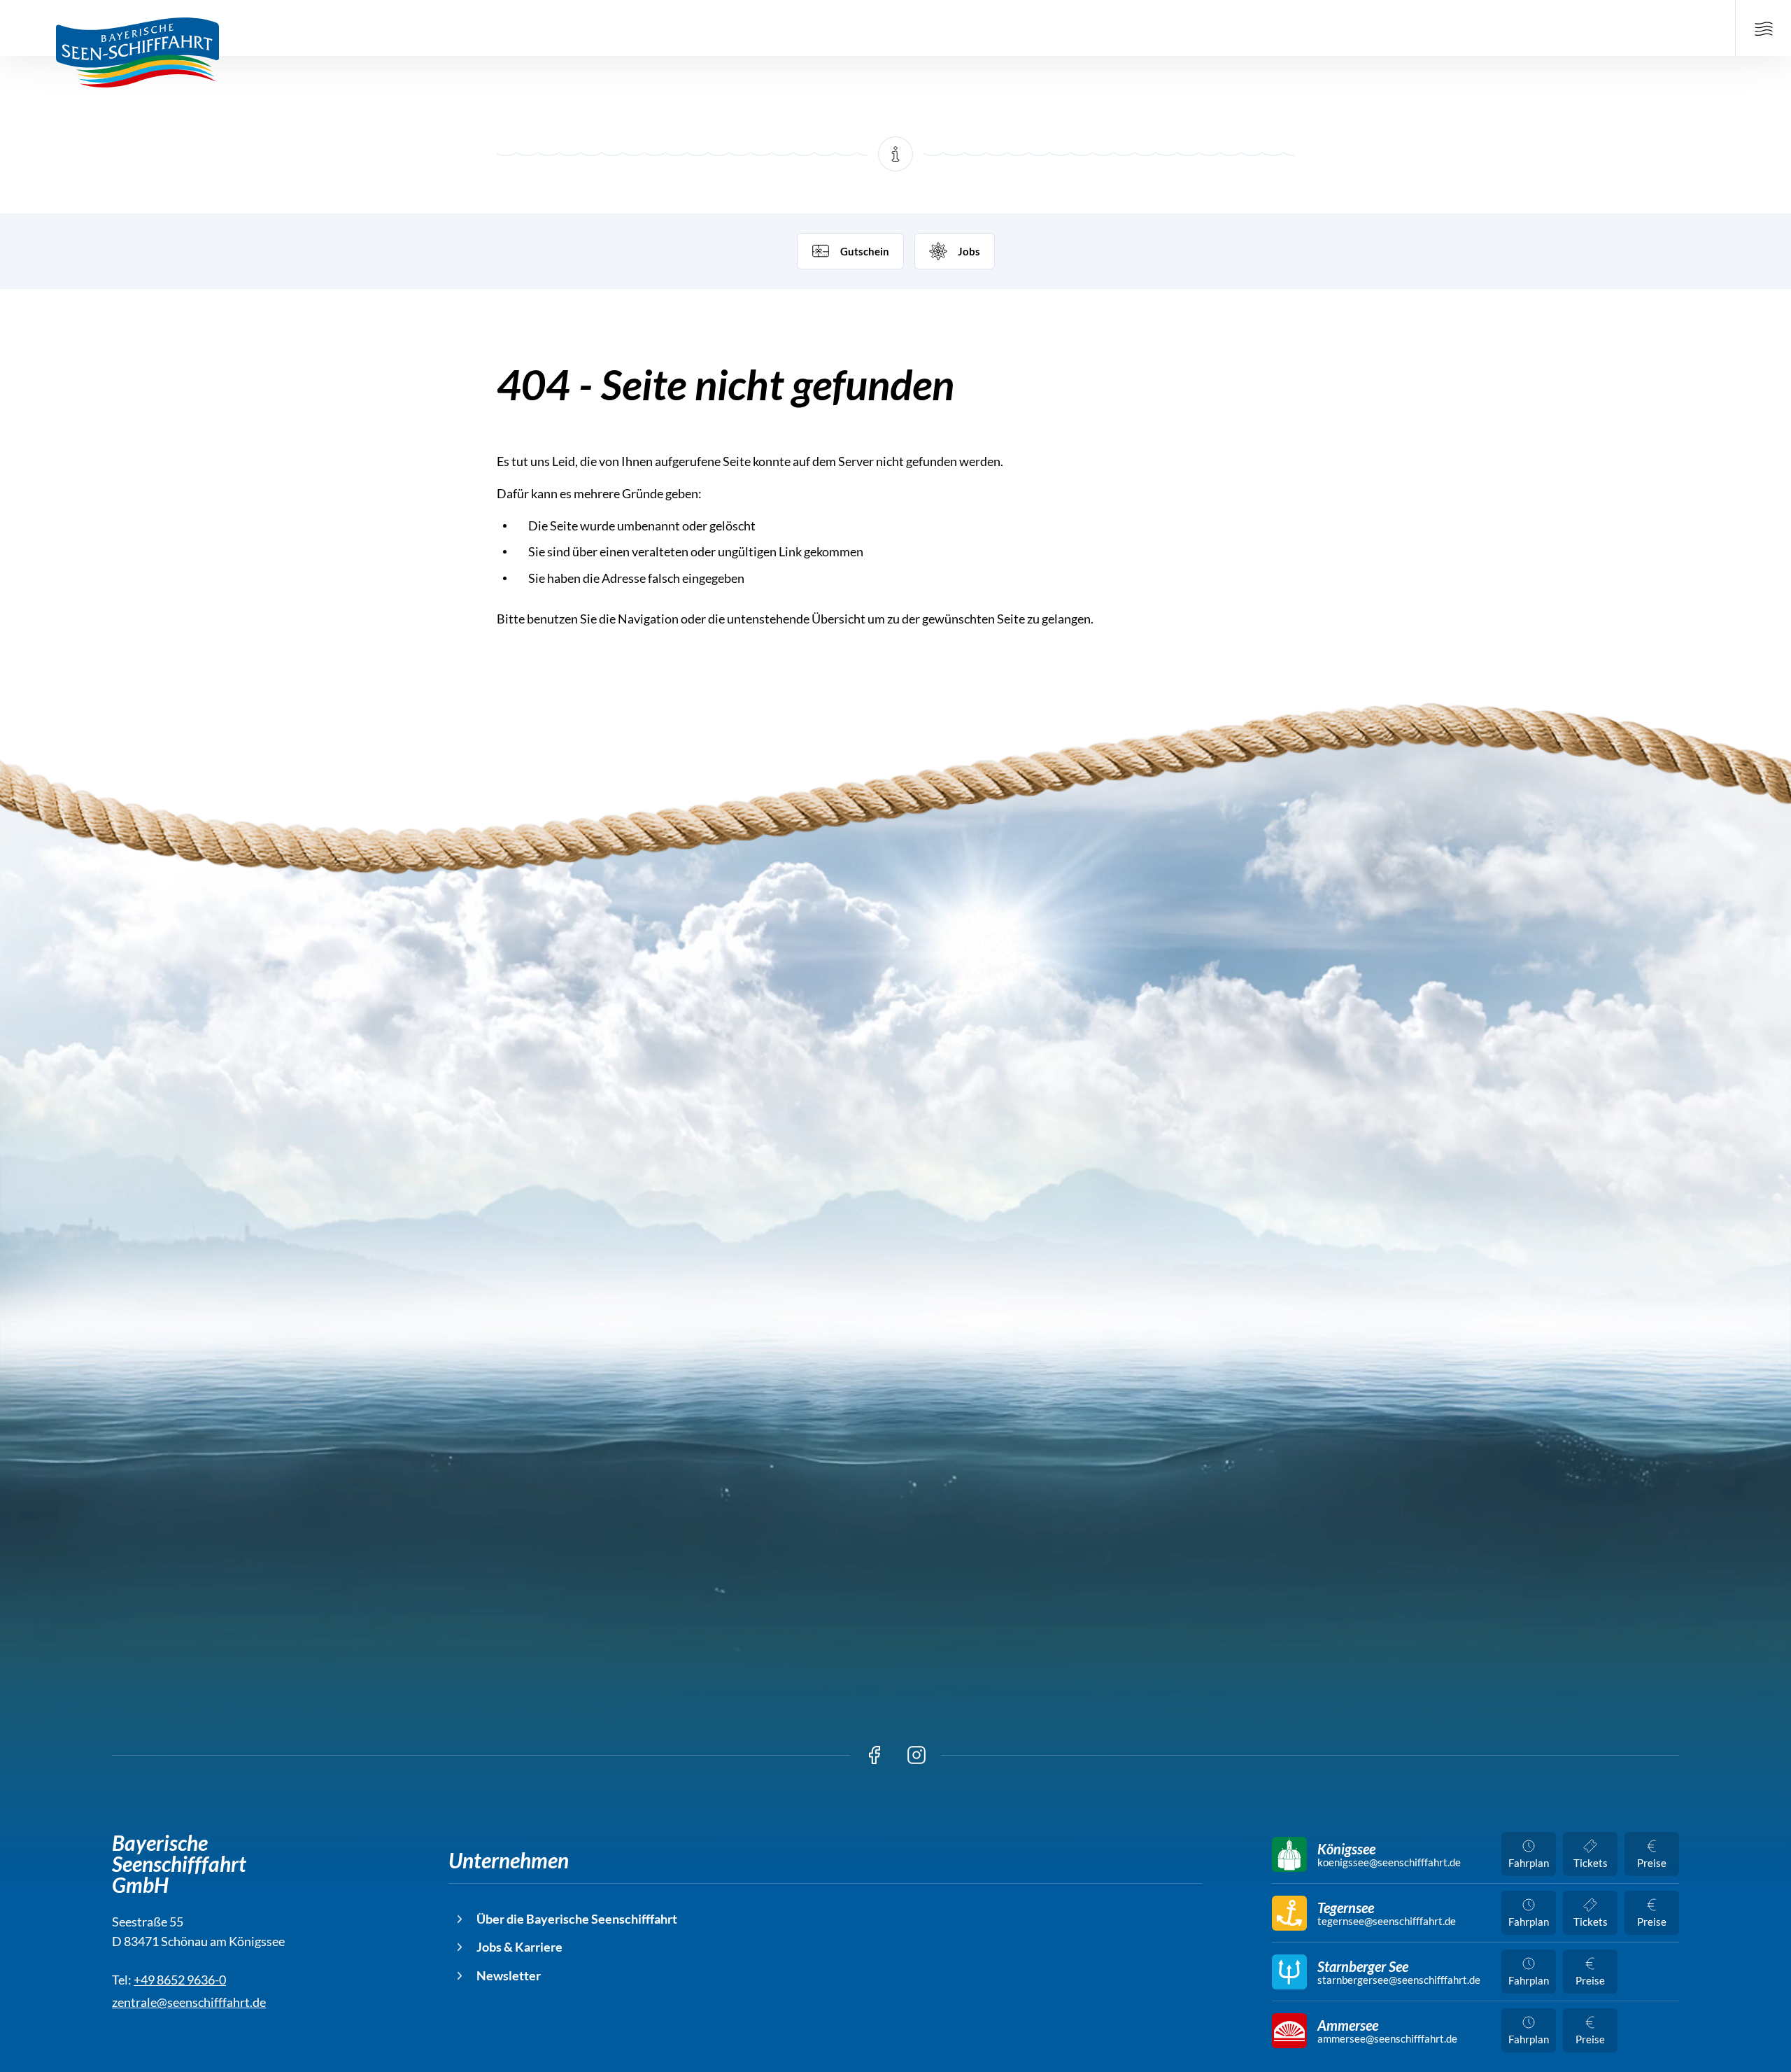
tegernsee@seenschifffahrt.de (1387, 1921)
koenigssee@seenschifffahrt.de (1389, 1862)
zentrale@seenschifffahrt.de (189, 2002)
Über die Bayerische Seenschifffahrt (577, 1919)
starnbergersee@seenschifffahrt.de (1399, 1980)
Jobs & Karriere (519, 1947)
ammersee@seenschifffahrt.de (1387, 2039)
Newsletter (509, 1975)
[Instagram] (916, 1755)
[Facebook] (875, 1755)
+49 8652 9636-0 (180, 1980)
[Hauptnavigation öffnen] (1763, 28)
